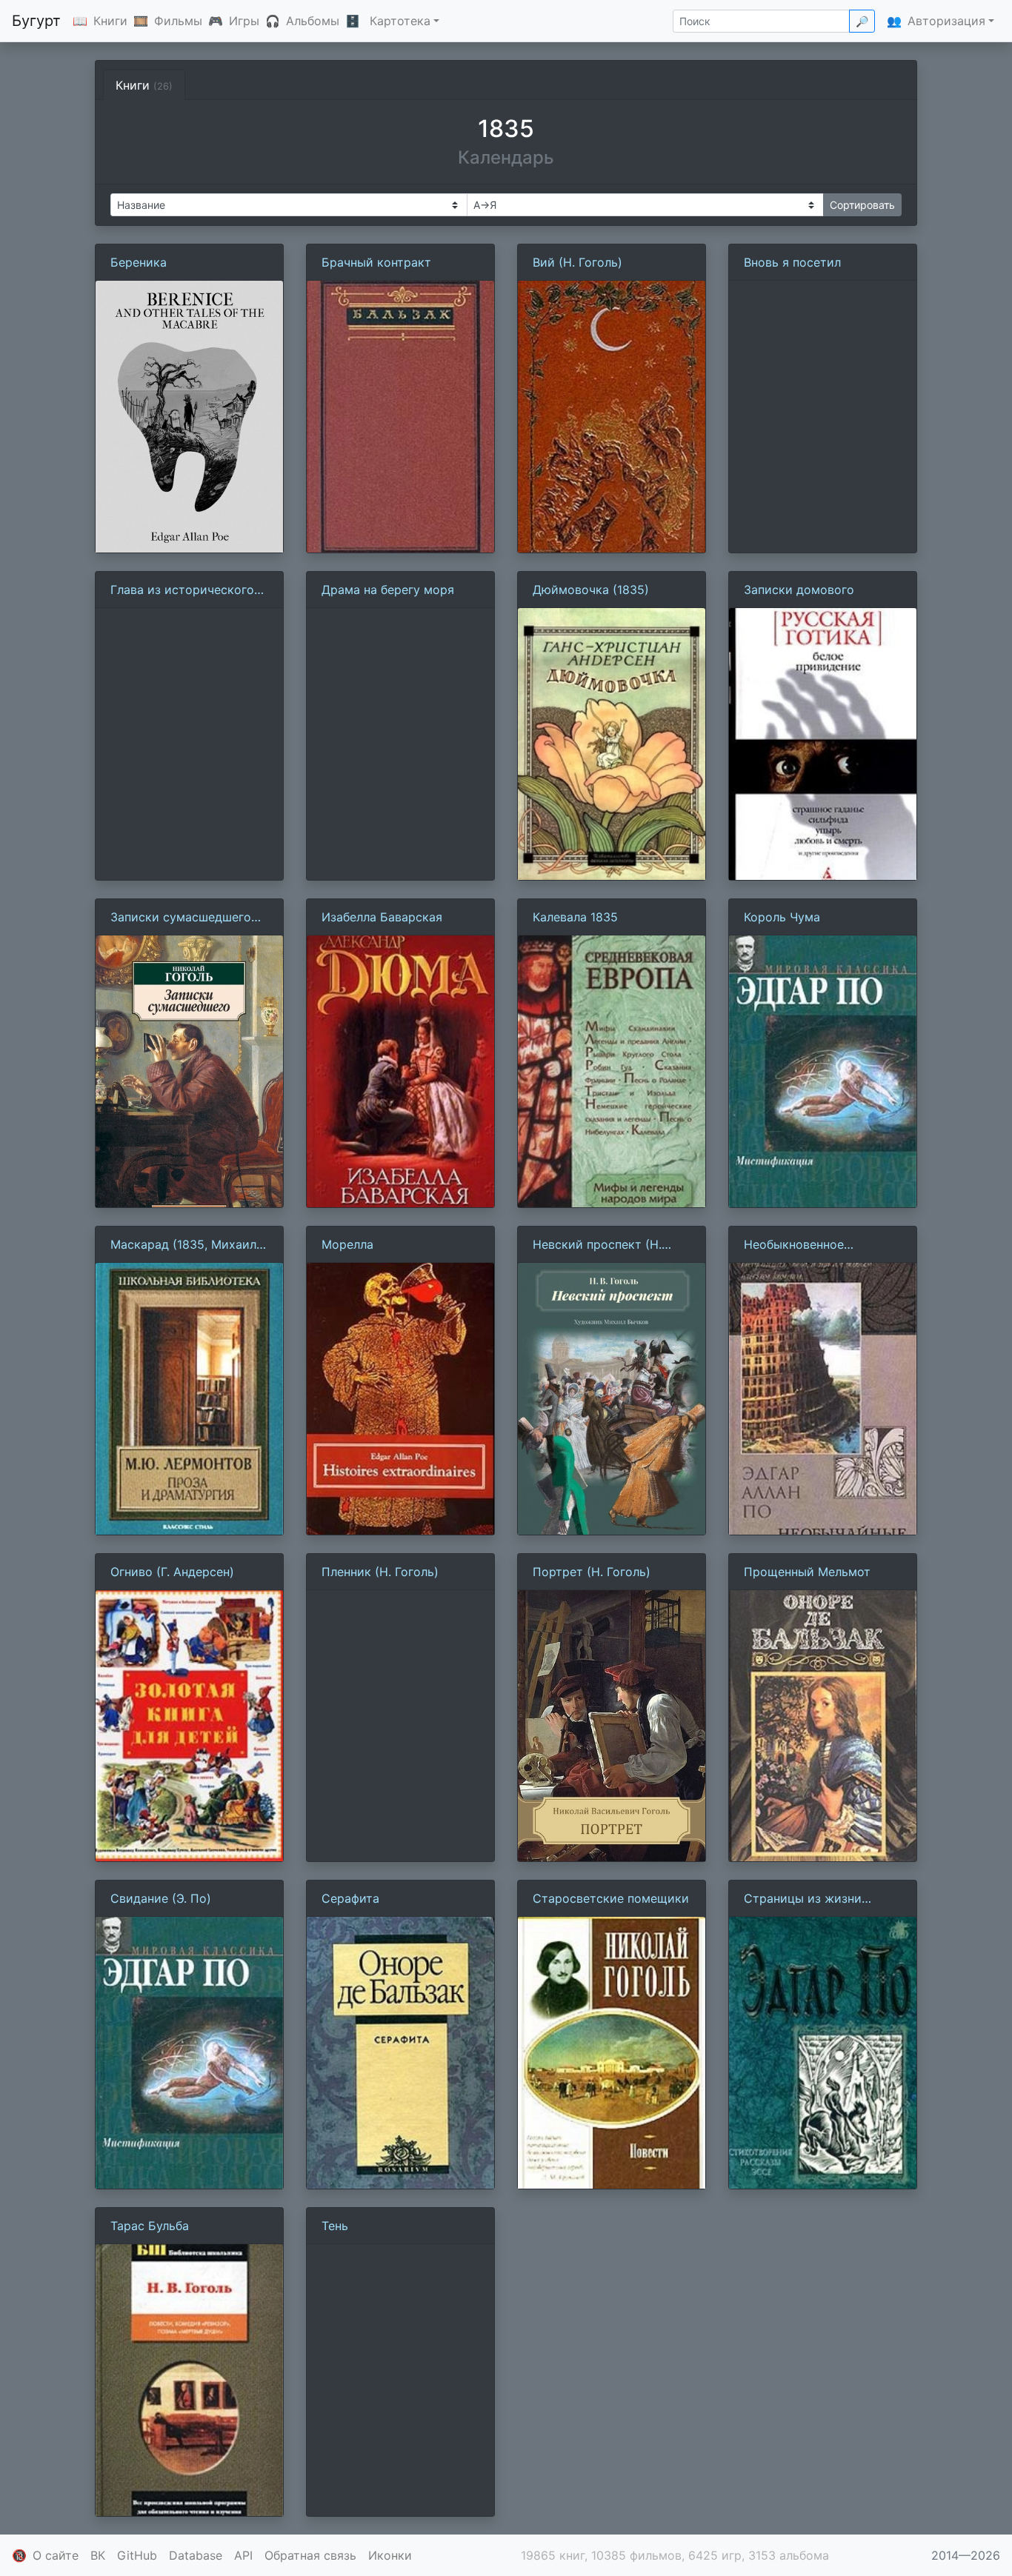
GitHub (137, 2555)
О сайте (56, 2555)
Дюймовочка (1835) (591, 590)
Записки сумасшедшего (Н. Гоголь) (181, 918)
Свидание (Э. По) (161, 1898)
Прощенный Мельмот (807, 1572)
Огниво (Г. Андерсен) (172, 1572)
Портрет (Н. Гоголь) (592, 1572)
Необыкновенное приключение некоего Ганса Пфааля (808, 1245)
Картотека (400, 21)
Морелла (347, 1244)
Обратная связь (310, 2555)
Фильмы (178, 21)
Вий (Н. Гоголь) (577, 262)
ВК (98, 2555)
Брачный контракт (376, 262)
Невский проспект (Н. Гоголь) (597, 1245)
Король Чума (782, 917)
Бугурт (36, 21)
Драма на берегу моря (388, 590)
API (243, 2555)
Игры (244, 21)
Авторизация (946, 21)
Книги (110, 21)
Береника (139, 262)
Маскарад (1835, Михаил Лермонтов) (183, 1245)
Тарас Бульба (150, 2226)
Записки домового (799, 590)
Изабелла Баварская (382, 917)
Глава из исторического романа (182, 590)
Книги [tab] (144, 85)
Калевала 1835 (575, 917)
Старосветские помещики (611, 1898)
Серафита (350, 1898)
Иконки (390, 2555)
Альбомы (313, 21)
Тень (335, 2226)
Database (196, 2555)
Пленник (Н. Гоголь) (380, 1572)
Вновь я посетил (792, 262)
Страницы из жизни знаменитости (803, 1899)
